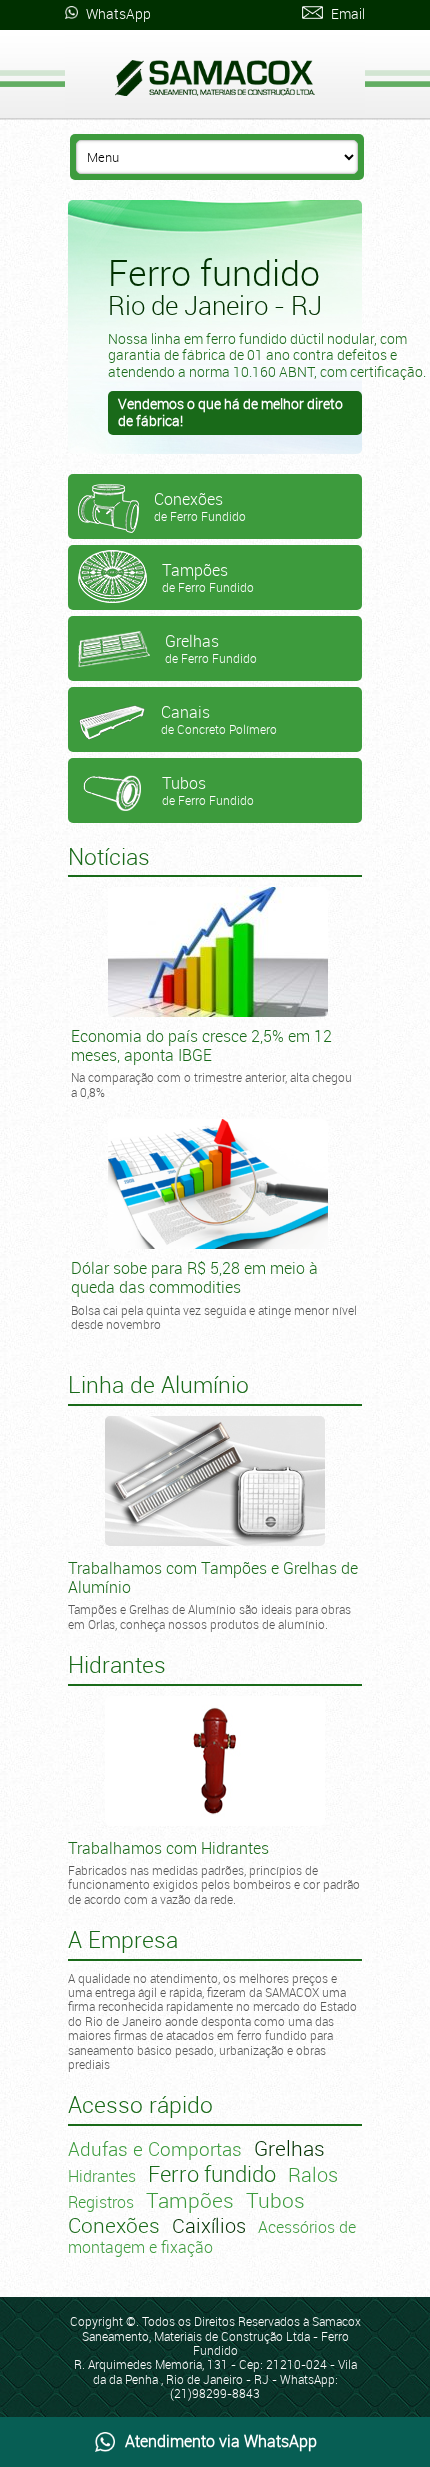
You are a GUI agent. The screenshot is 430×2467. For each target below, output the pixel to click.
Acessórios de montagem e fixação (212, 2237)
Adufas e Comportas (155, 2149)
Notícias (109, 856)
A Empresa (123, 1939)
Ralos (313, 2174)
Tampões (190, 2200)
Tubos (275, 2200)
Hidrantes (102, 2176)
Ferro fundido (212, 2173)
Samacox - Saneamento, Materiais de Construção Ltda (215, 78)
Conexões (114, 2225)
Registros (101, 2202)
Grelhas (289, 2148)
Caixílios (209, 2225)
